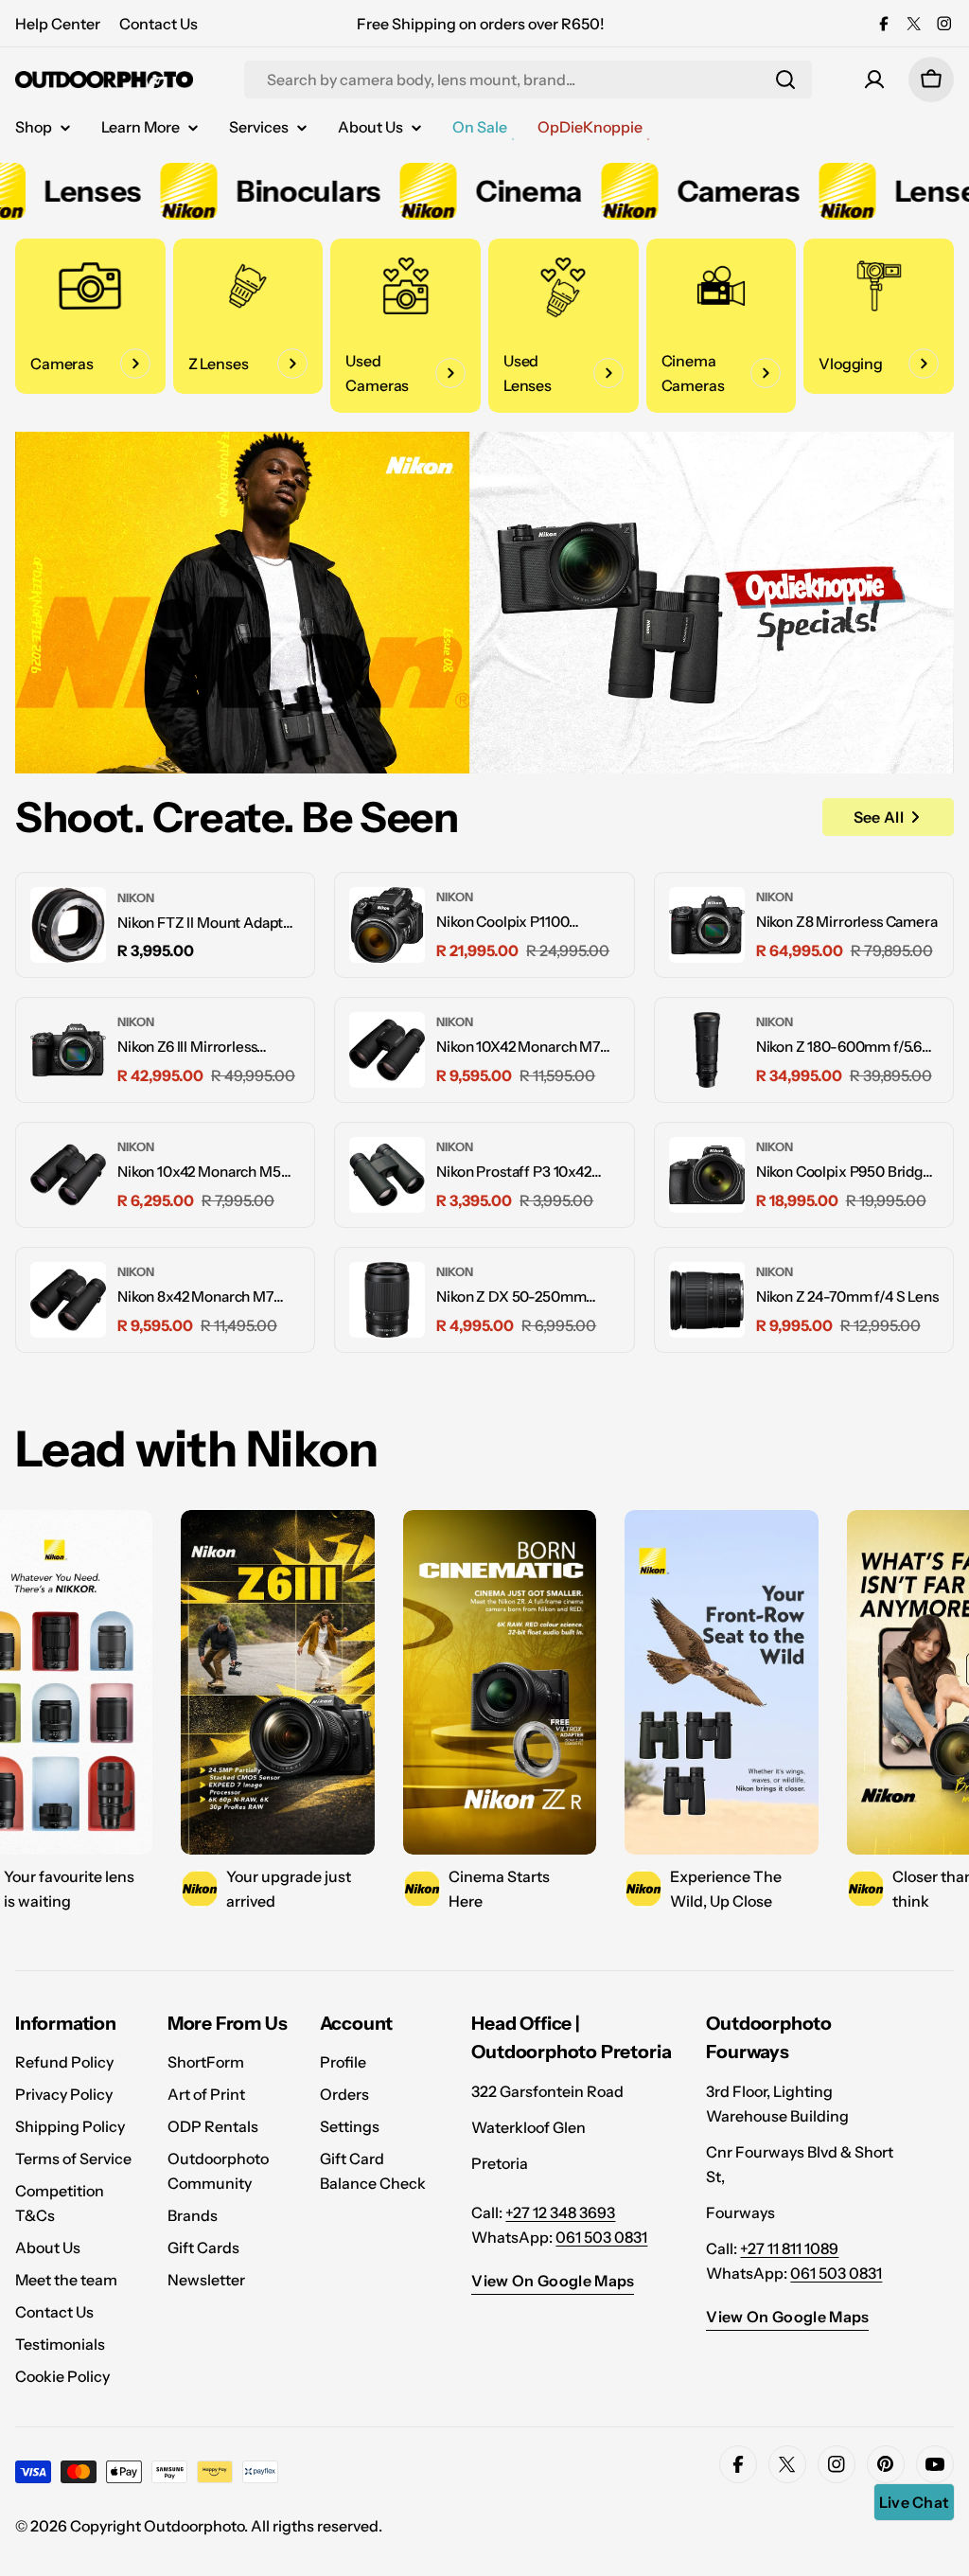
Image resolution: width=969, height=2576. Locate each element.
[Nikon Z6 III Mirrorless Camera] (68, 1050)
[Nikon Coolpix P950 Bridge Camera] (707, 1175)
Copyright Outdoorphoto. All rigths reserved (224, 2526)
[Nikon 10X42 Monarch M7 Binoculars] (387, 1050)
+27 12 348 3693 (560, 2212)
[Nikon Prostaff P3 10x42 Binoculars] (387, 1175)
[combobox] (528, 80)
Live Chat (915, 2502)
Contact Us (159, 24)
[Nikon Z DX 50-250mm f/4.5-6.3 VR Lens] (387, 1300)
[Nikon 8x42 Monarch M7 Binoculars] (68, 1300)
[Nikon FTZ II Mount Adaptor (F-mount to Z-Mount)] (68, 925)
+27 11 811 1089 (789, 2248)
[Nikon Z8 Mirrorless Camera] (707, 925)
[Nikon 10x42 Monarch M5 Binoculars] (68, 1175)
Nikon (136, 898)
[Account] (874, 80)
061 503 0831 (601, 2237)
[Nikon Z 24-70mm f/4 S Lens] (707, 1300)
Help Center (58, 24)
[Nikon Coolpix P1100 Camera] (387, 925)
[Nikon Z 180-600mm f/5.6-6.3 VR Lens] (707, 1050)
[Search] (785, 80)
